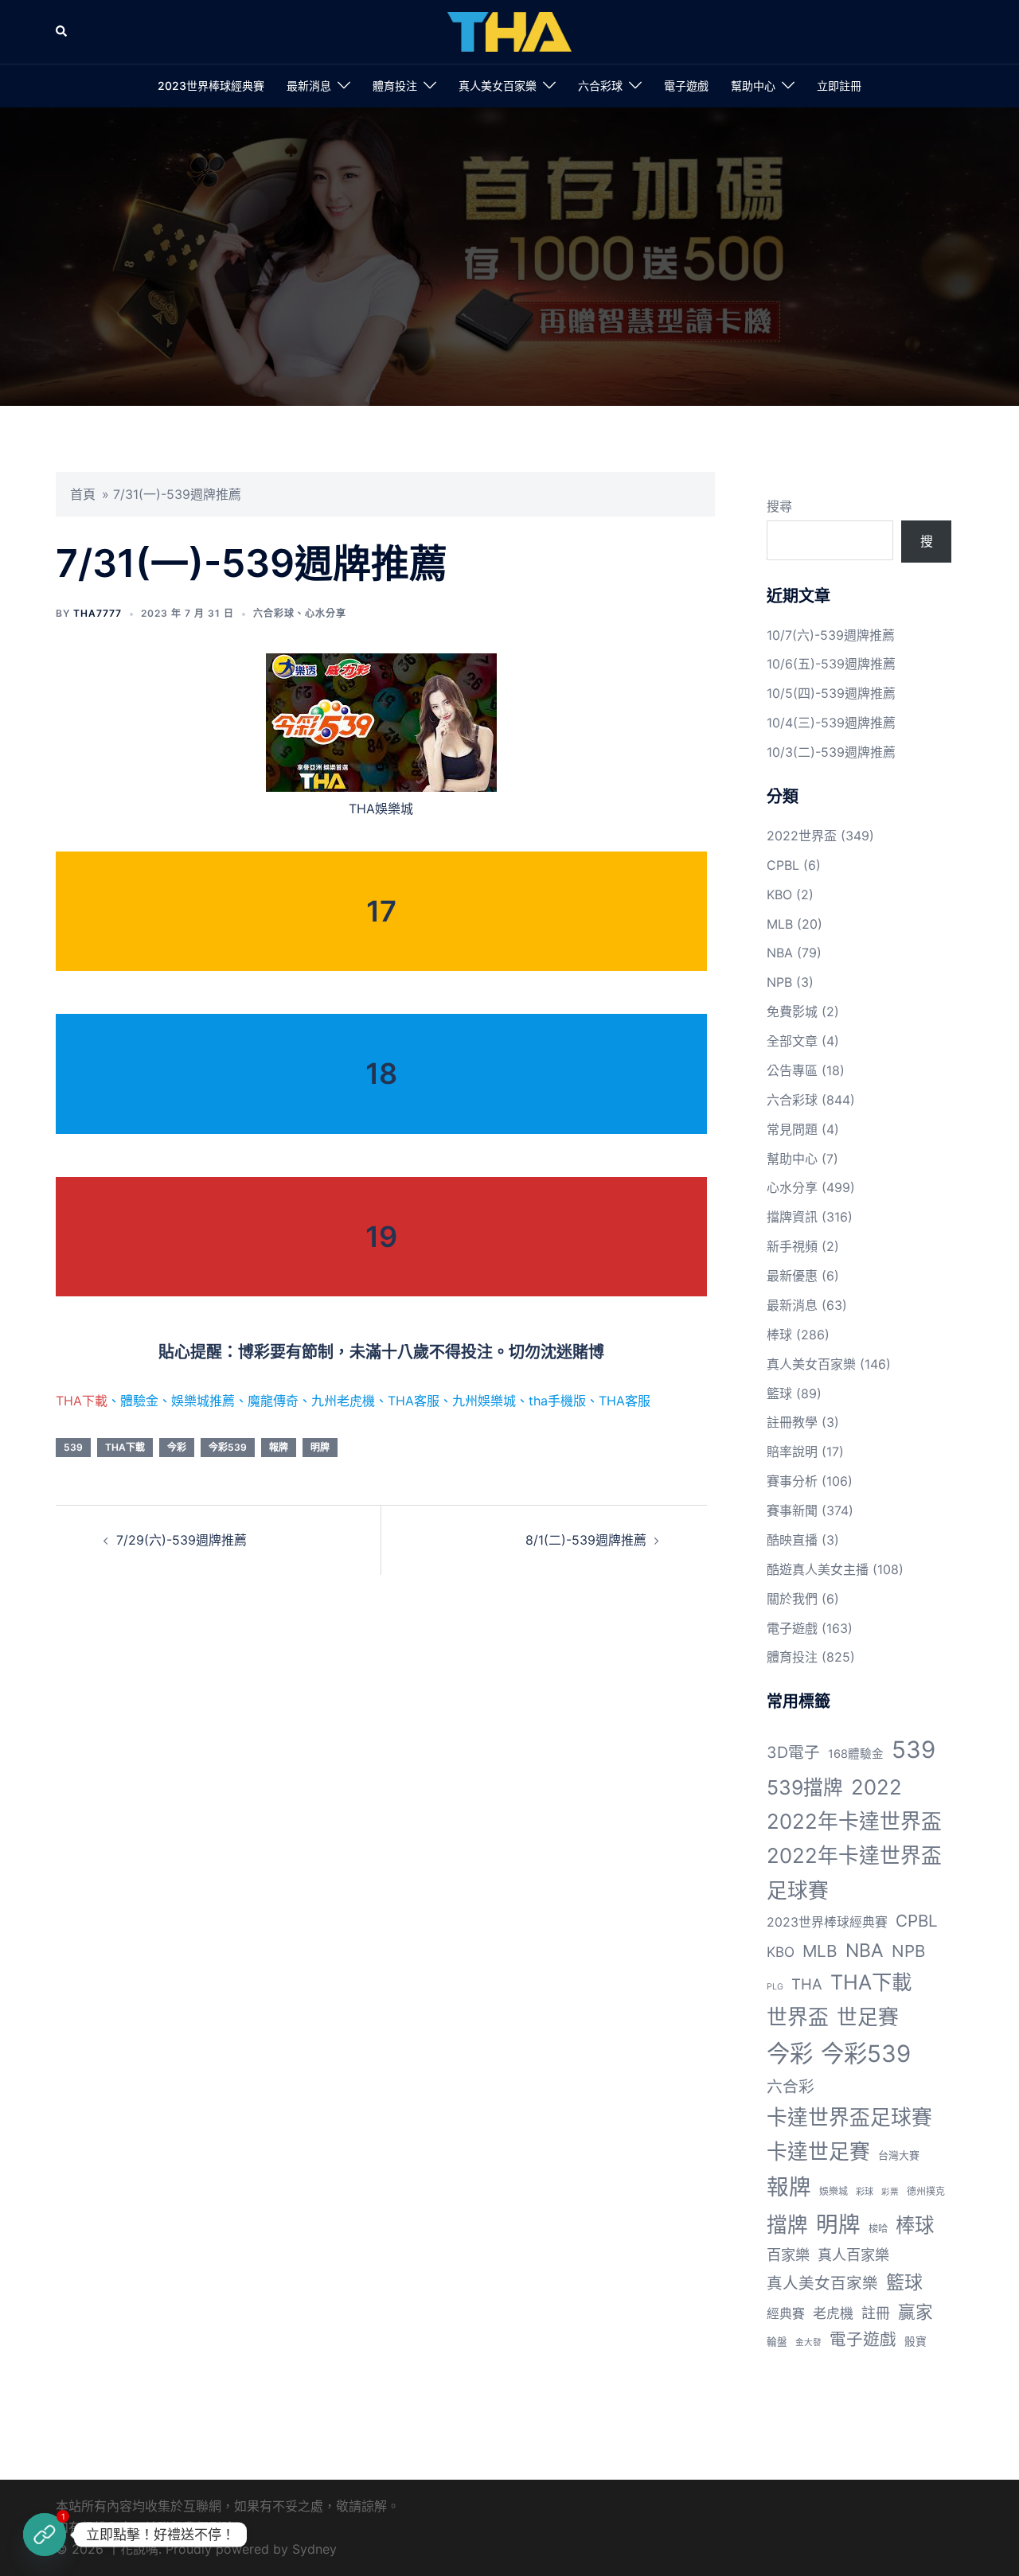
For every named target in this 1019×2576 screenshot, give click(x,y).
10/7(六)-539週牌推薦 (831, 635)
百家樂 (788, 2254)
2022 (876, 1787)
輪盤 (777, 2342)
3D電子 (793, 1752)
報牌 (279, 1447)
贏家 (916, 2312)
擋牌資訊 (792, 1217)
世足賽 (868, 2017)
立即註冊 (839, 86)
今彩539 (228, 1447)
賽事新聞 (792, 1510)
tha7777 (98, 613)
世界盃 (798, 2017)
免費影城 (792, 1011)
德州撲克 (926, 2191)
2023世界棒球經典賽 (211, 86)
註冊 (876, 2313)
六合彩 (791, 2087)
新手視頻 (792, 1246)
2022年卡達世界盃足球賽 (854, 1873)
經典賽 (786, 2314)
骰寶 (916, 2341)
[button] (62, 32)
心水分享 (326, 613)
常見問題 (792, 1129)
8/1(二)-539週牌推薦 (586, 1540)
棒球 (779, 1335)
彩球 (865, 2192)
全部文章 (792, 1041)
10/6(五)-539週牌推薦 (831, 664)
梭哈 (878, 2229)
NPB (779, 982)
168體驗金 (856, 1754)
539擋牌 (805, 1787)
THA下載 (82, 1401)
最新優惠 (792, 1276)
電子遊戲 (686, 86)
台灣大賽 (899, 2155)
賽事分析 (792, 1481)
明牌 (320, 1447)
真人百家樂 (853, 2254)
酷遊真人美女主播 (818, 1569)
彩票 (890, 2192)
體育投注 (395, 86)
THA (807, 1984)
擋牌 (787, 2225)
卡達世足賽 (818, 2151)
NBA (780, 953)
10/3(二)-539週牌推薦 (831, 752)
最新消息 (309, 86)
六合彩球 (600, 86)
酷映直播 (792, 1540)
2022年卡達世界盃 (854, 1821)
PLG (775, 1987)
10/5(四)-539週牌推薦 (831, 693)
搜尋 (779, 506)
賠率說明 (792, 1452)
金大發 (808, 2342)
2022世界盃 (802, 836)
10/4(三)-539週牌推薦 (831, 723)
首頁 (83, 494)
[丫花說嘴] (509, 30)
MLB (780, 924)
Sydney (314, 2549)
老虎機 (833, 2313)
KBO (779, 894)
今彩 (177, 1447)
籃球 (779, 1393)
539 (73, 1447)
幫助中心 (753, 86)
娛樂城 (834, 2191)
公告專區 (792, 1070)
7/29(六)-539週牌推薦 (182, 1540)
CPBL (783, 865)
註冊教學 (792, 1422)
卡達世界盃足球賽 (849, 2117)
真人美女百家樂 (498, 86)
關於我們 (792, 1599)
